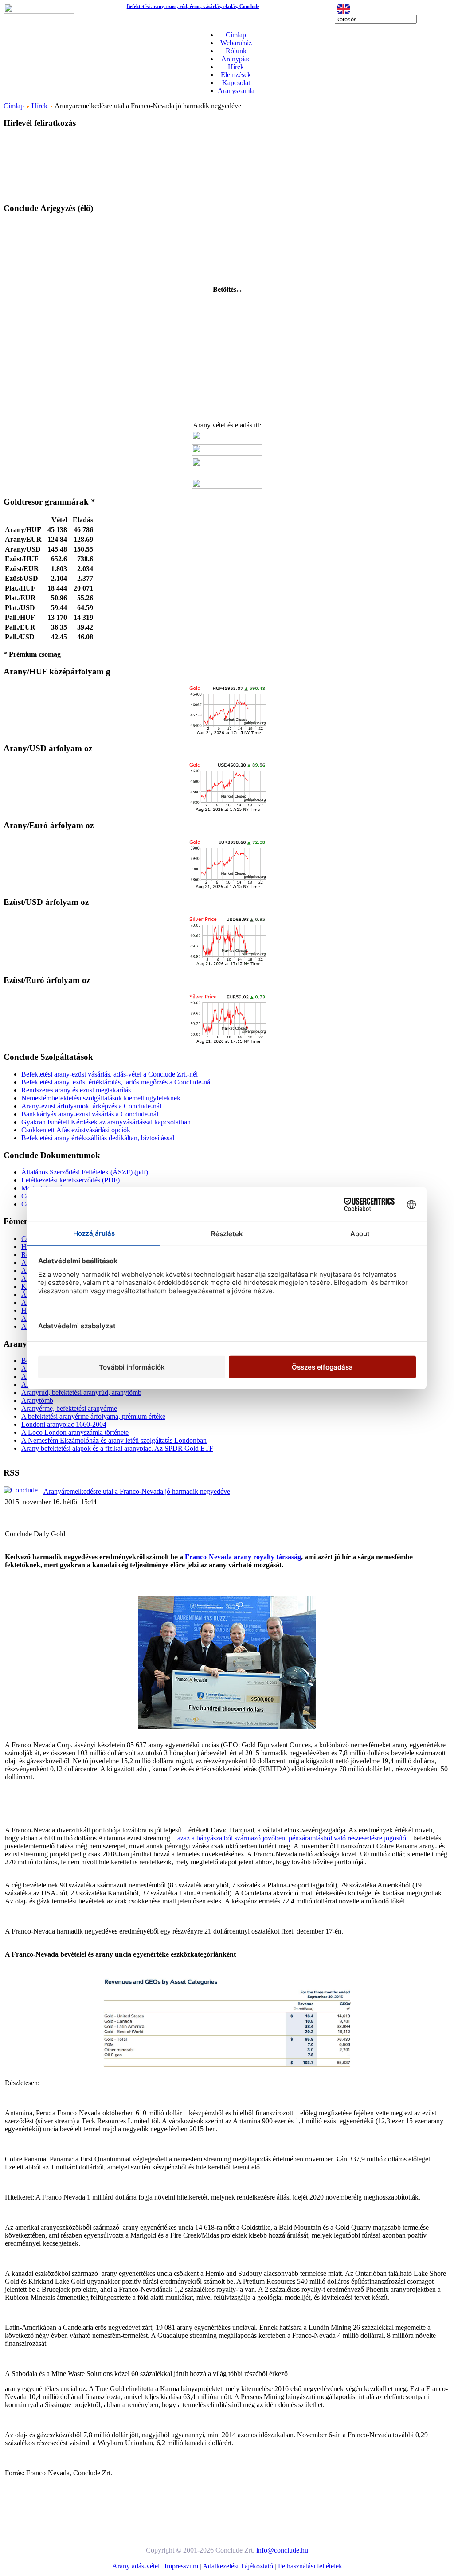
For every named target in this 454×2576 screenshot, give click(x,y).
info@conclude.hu (282, 2550)
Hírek (236, 67)
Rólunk (236, 51)
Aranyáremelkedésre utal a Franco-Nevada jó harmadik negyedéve (137, 1491)
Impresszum (181, 2566)
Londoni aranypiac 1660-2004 (64, 1424)
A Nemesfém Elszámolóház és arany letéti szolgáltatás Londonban (114, 1440)
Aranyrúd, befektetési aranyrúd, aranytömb (81, 1392)
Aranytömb (37, 1400)
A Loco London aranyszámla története (75, 1432)
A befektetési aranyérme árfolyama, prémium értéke (93, 1416)
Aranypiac (236, 59)
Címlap (236, 35)
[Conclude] (21, 1490)
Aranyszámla (236, 91)
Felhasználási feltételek (310, 2566)
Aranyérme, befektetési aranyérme (69, 1408)
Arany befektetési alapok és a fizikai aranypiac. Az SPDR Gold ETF (117, 1448)
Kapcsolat (236, 83)
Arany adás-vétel (136, 2566)
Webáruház (236, 43)
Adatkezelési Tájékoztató (238, 2566)
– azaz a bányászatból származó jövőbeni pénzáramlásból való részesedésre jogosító (289, 1838)
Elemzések (236, 75)
